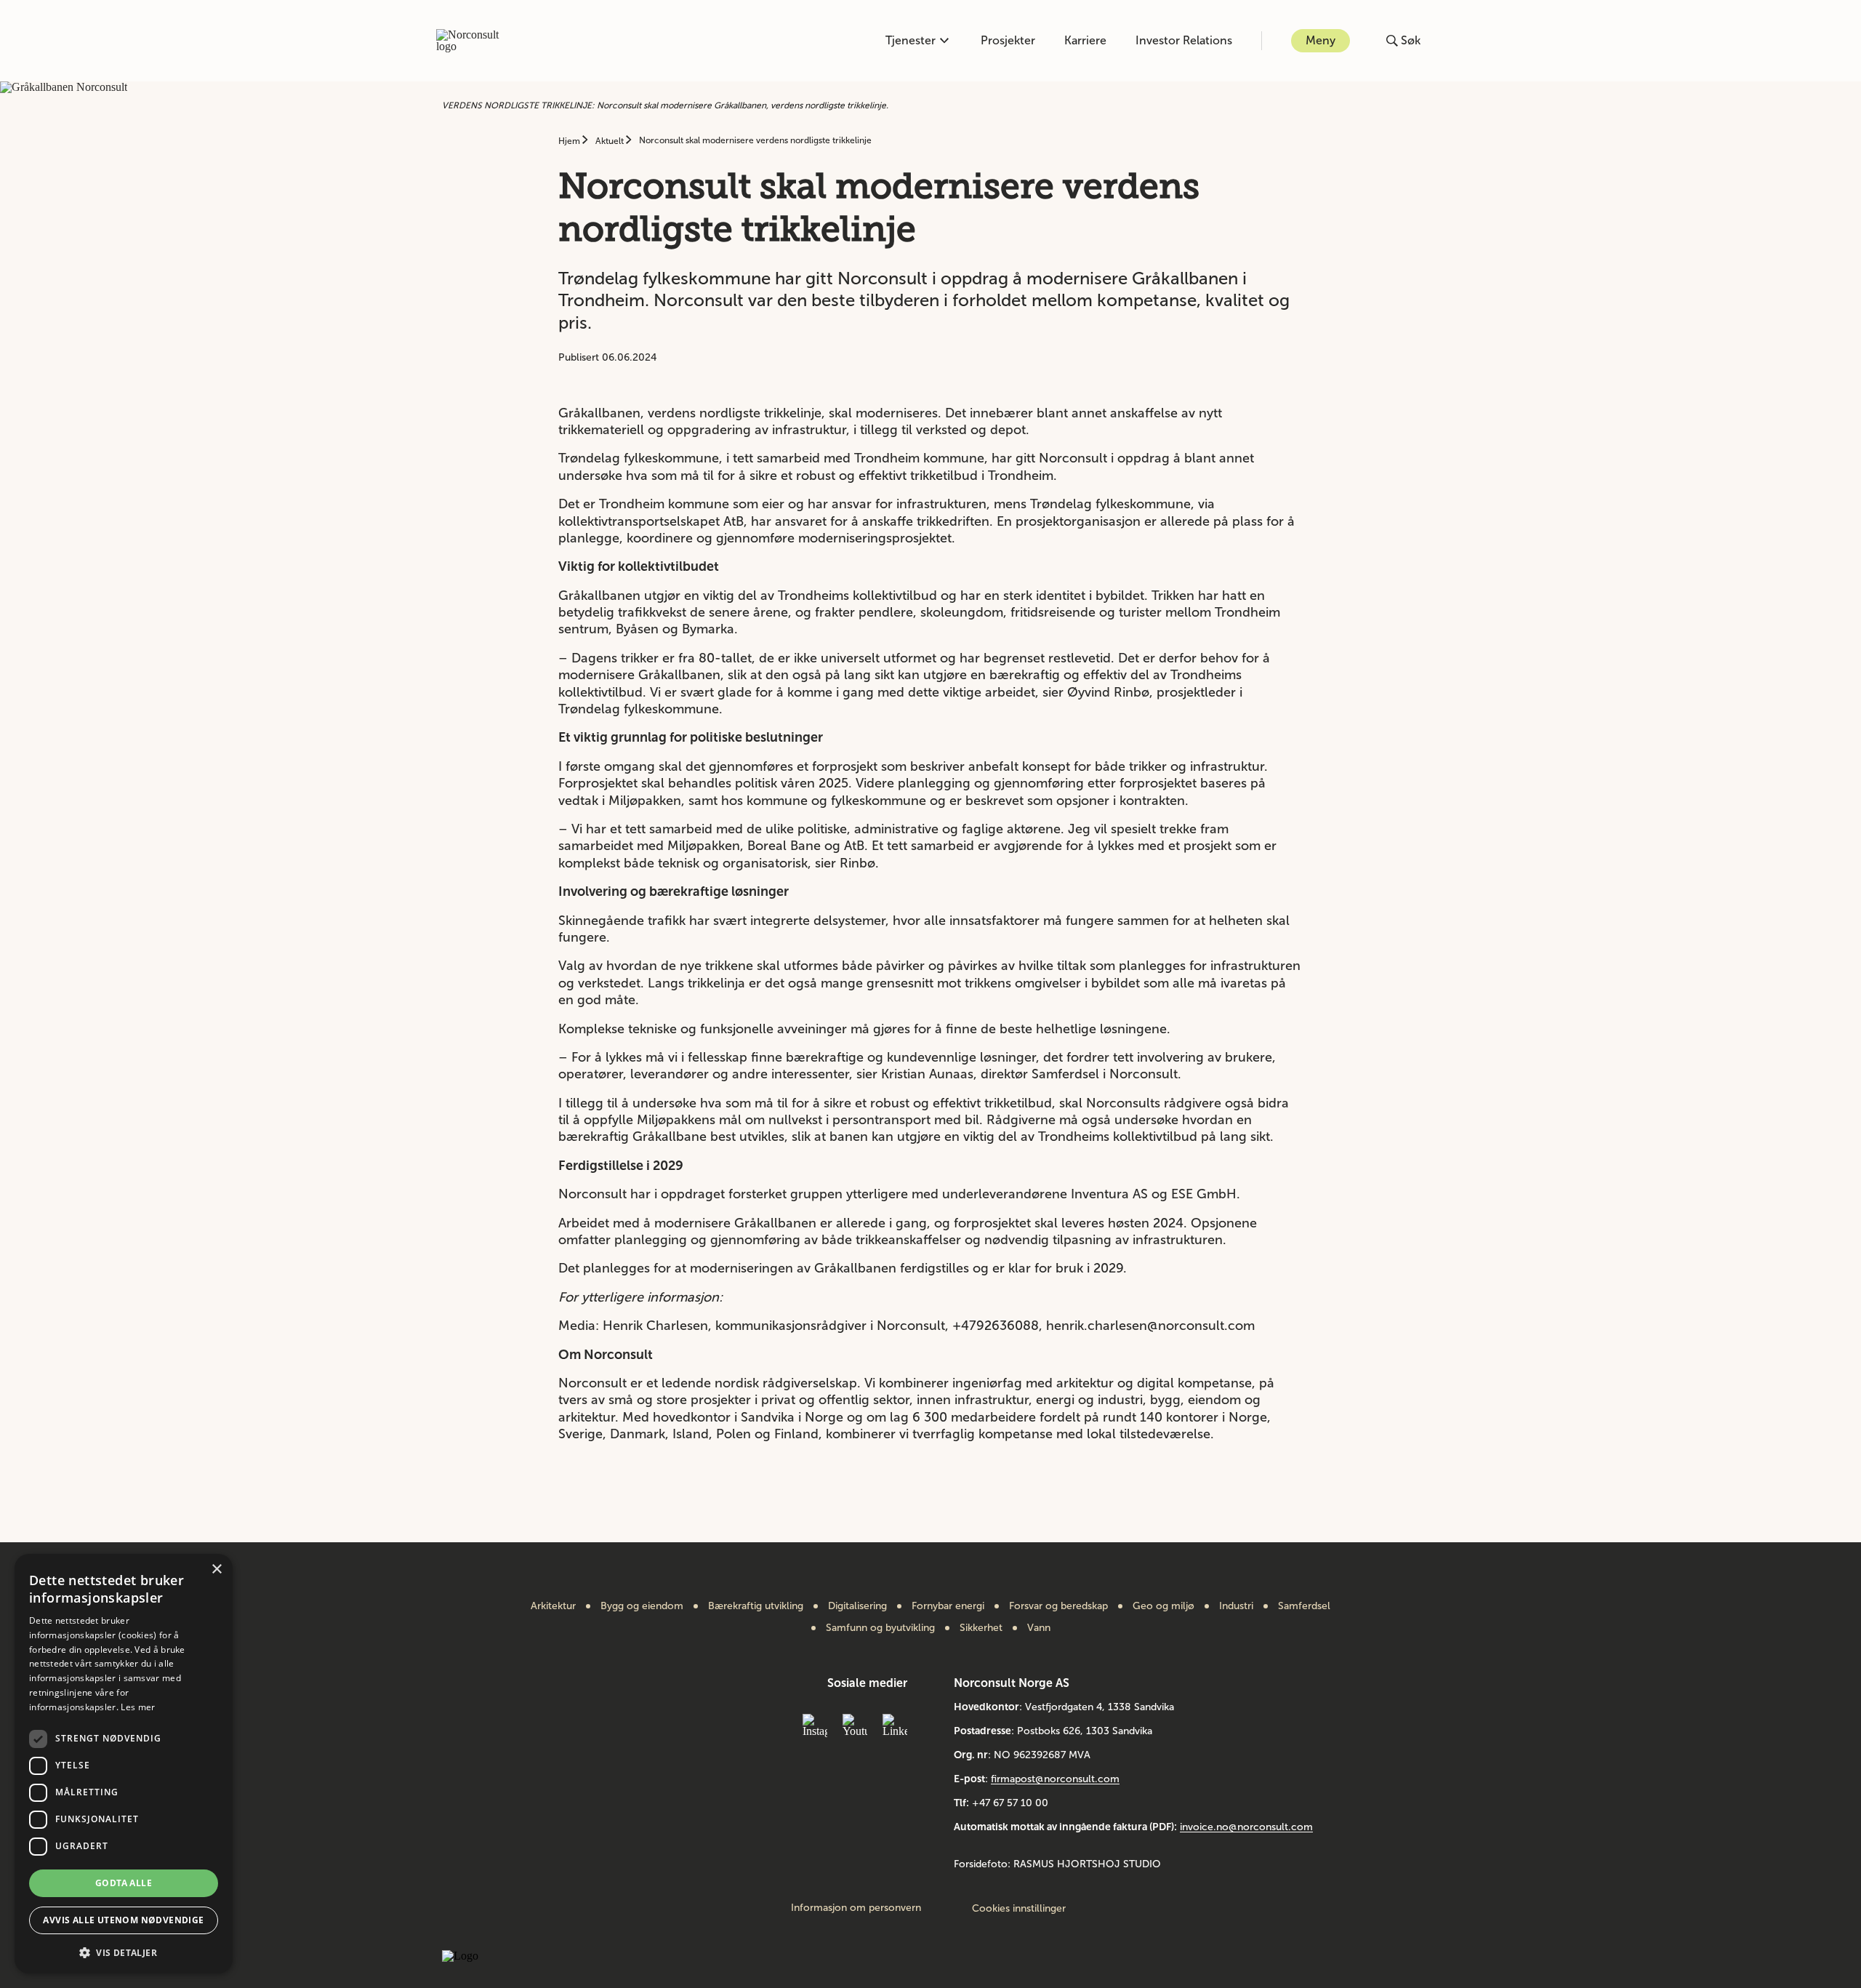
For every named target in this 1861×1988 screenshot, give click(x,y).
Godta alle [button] (124, 1883)
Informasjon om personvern (856, 1908)
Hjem (570, 141)
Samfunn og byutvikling (880, 1628)
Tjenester (911, 40)
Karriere (1085, 40)
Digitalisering (857, 1606)
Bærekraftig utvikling (756, 1606)
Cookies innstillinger (1019, 1908)
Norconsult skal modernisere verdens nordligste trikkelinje (755, 140)
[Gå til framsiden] (475, 41)
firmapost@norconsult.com (1055, 1779)
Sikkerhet (981, 1628)
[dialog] (124, 1764)
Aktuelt (611, 141)
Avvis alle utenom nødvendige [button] (123, 1920)
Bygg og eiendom (642, 1606)
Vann (1039, 1628)
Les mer (138, 1707)
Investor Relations (1184, 40)
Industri (1236, 1606)
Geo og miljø (1163, 1606)
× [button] (216, 1570)
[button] (124, 1951)
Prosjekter (1008, 40)
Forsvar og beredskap (1058, 1606)
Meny (1321, 40)
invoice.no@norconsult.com (1246, 1827)
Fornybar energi (948, 1606)
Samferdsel (1304, 1606)
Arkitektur (553, 1606)
